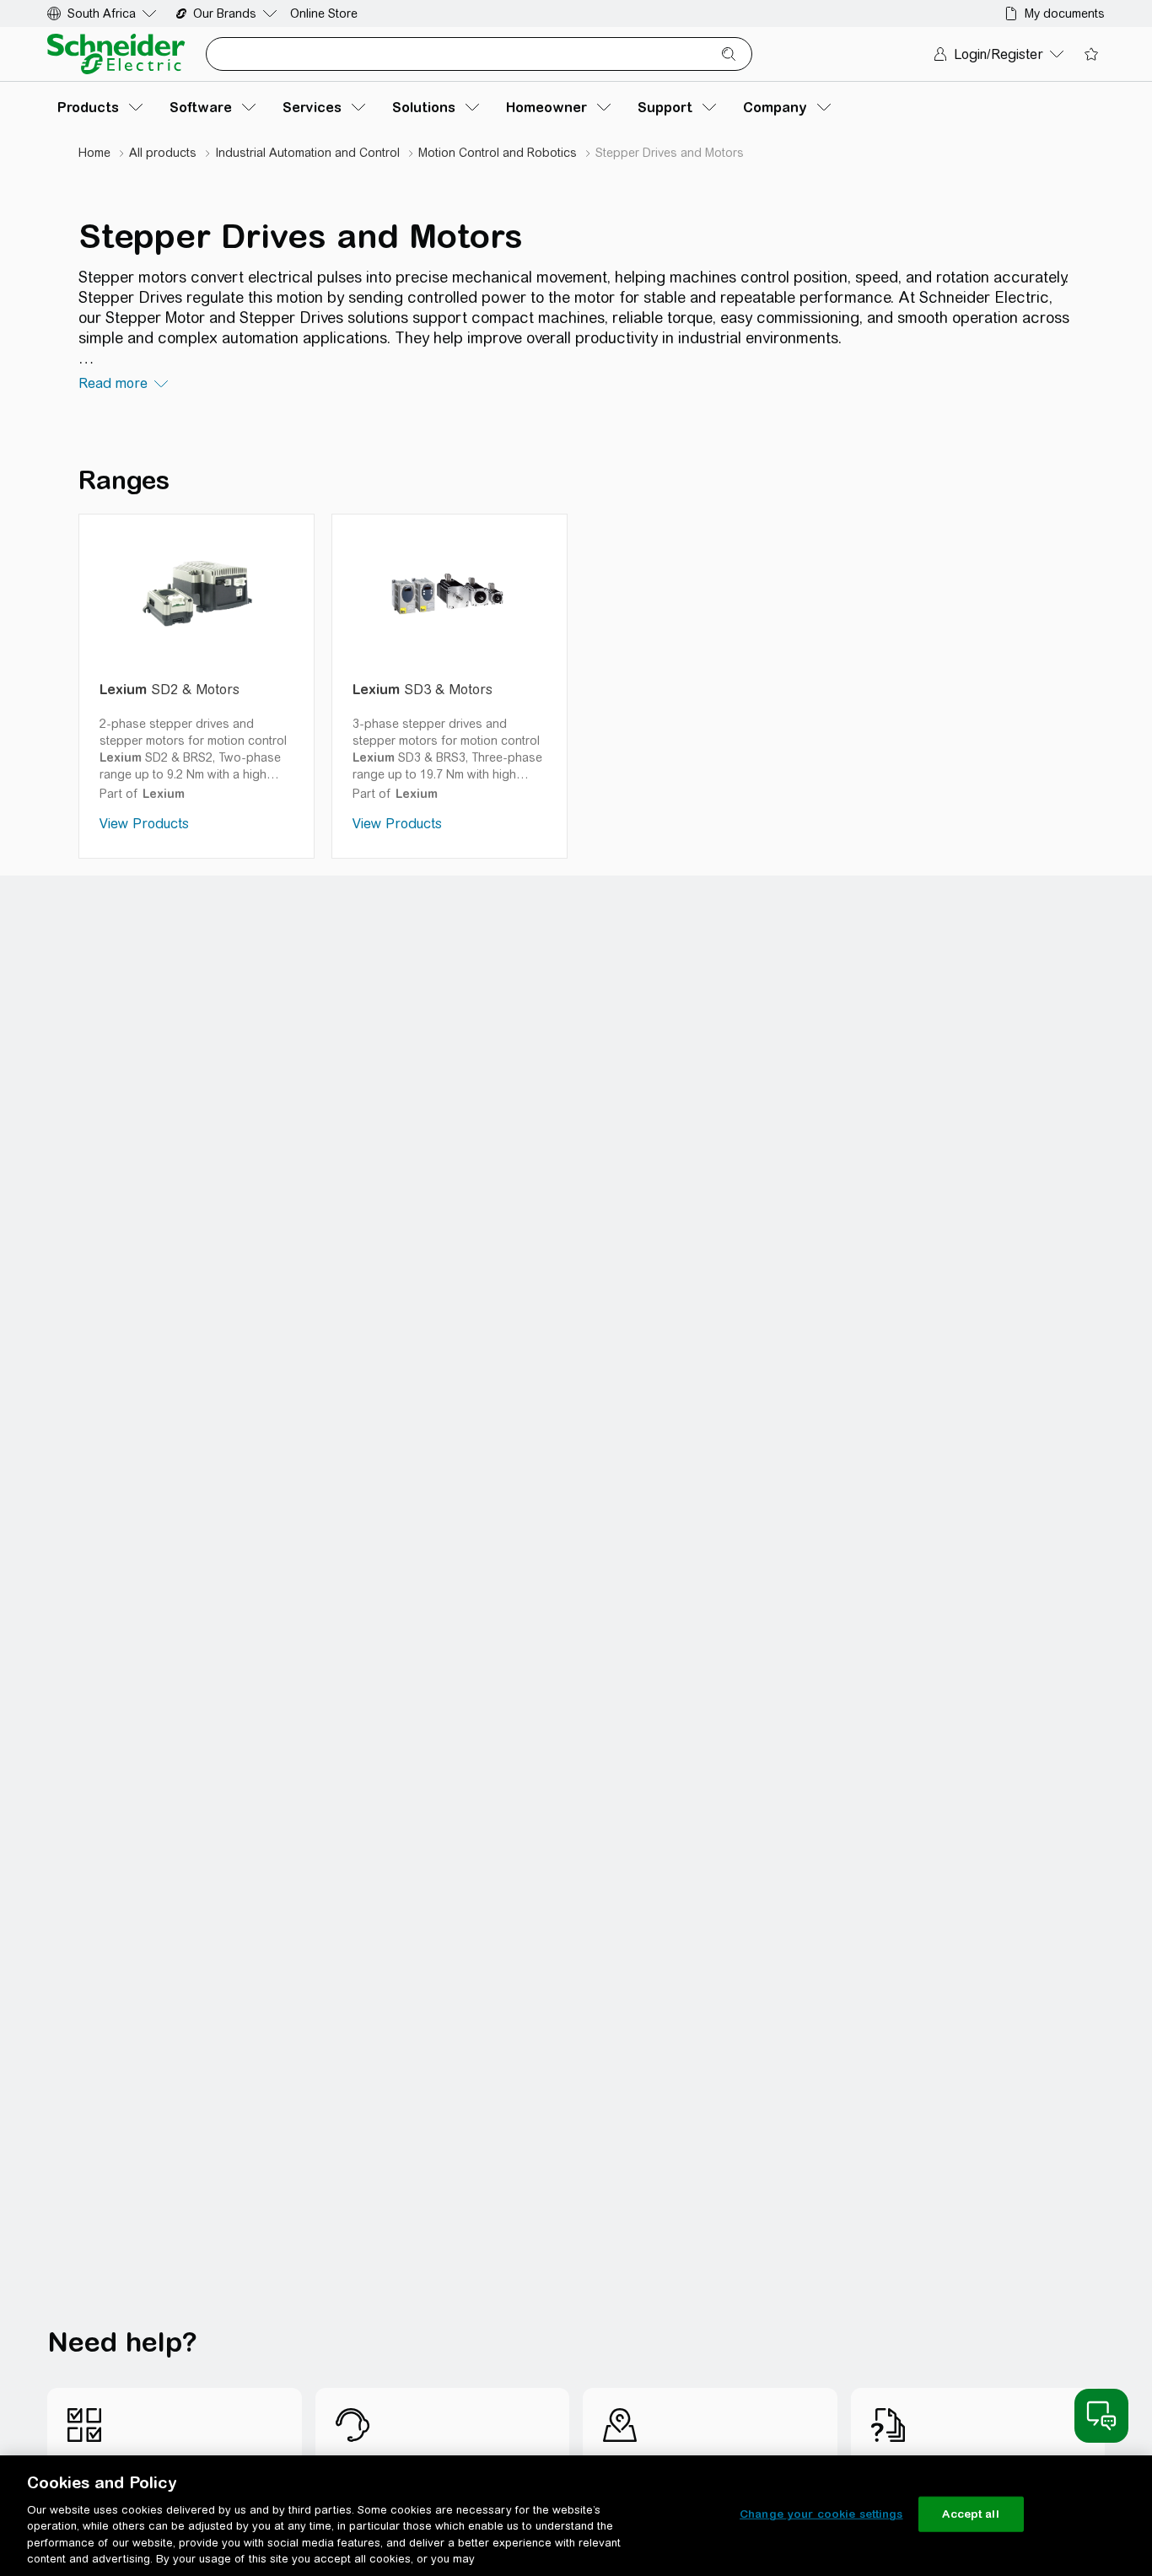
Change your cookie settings (821, 2514)
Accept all (970, 2514)
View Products (144, 824)
